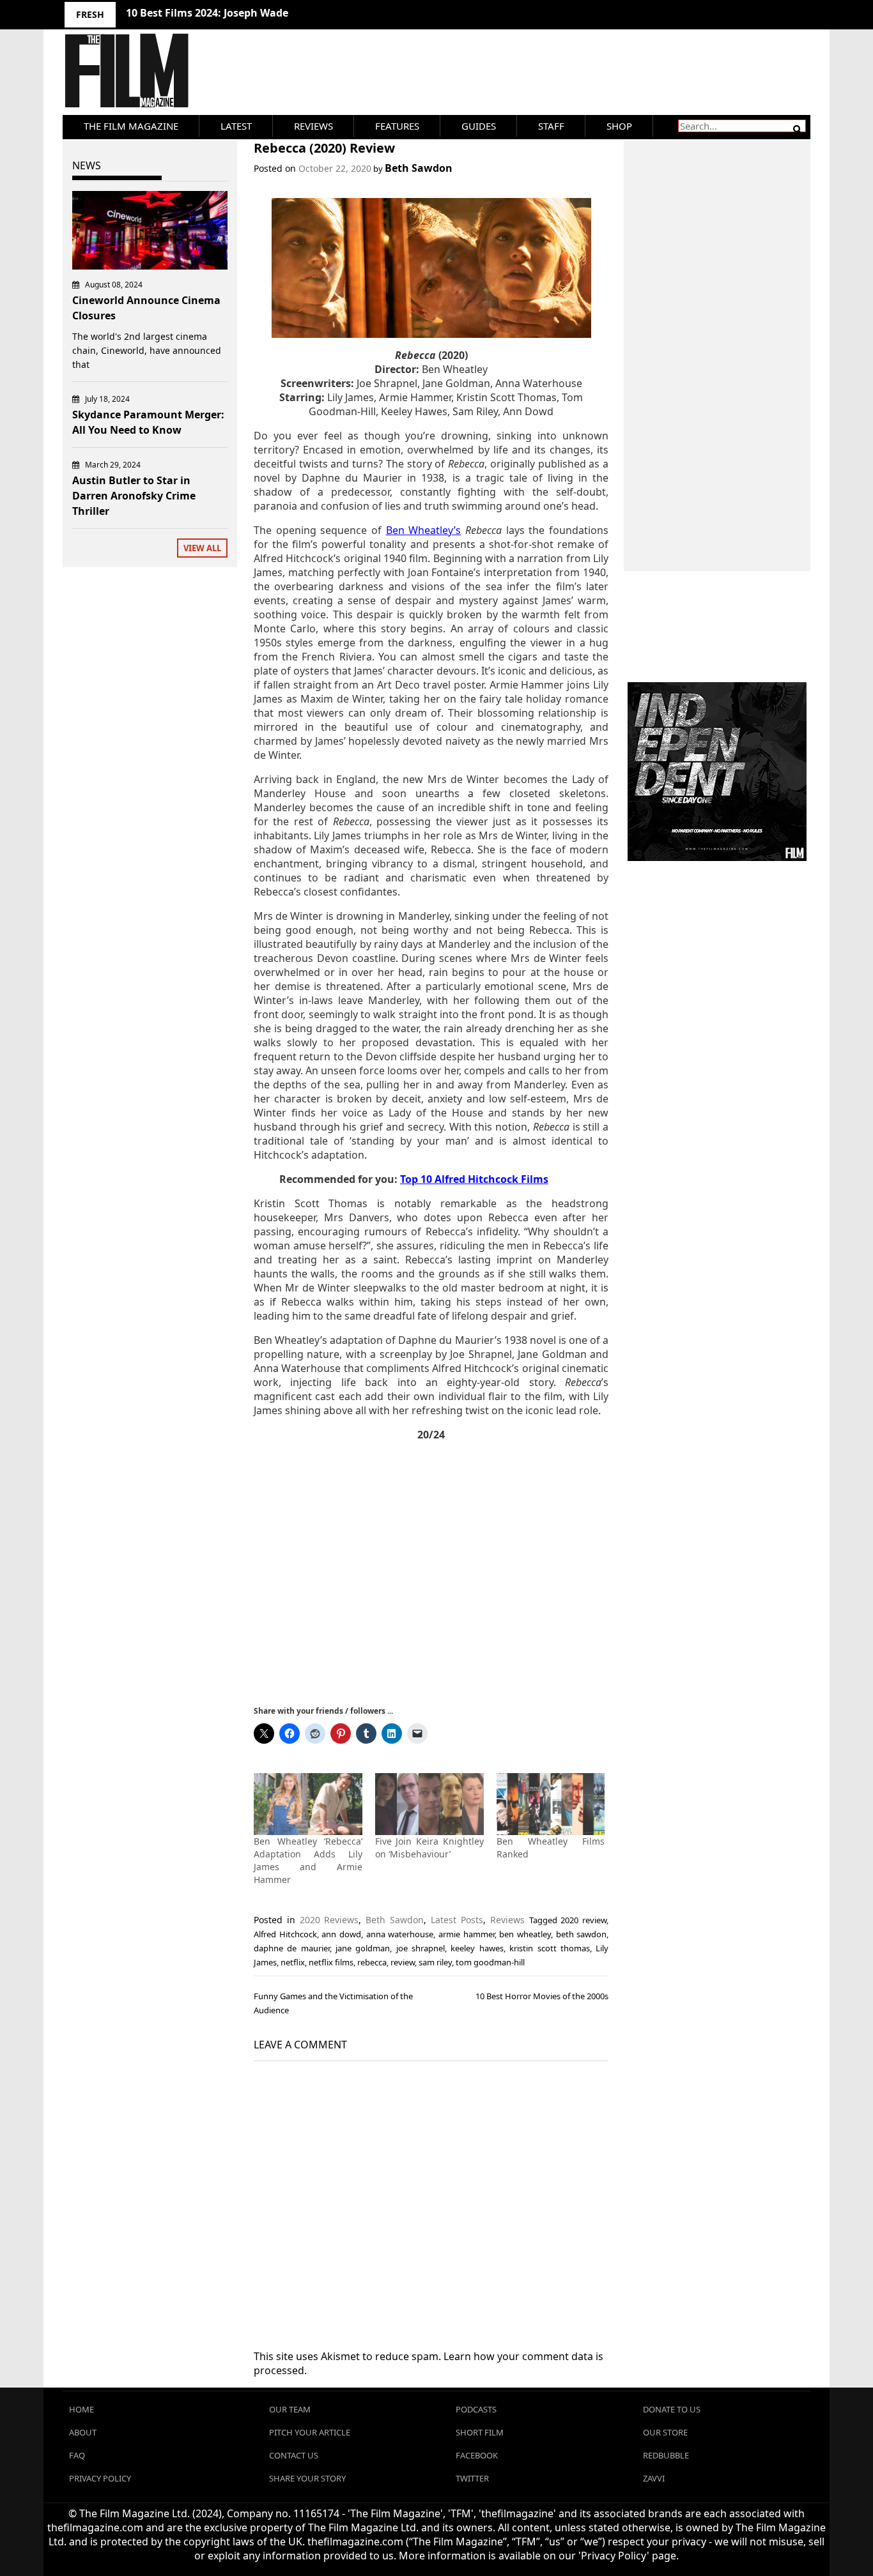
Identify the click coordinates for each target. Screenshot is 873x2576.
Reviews (313, 126)
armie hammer (467, 1934)
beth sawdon (582, 1934)
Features (397, 126)
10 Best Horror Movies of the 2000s (542, 1996)
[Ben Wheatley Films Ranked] (551, 1804)
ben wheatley (525, 1934)
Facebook (477, 2455)
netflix (293, 1962)
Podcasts (476, 2409)
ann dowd (341, 1934)
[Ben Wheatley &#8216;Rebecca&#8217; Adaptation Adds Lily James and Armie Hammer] (308, 1804)
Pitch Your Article (310, 2432)
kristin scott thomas (550, 1948)
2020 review (583, 1920)
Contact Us (294, 2455)
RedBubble (666, 2455)
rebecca (372, 1962)
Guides (479, 126)
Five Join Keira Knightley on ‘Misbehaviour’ (429, 1848)
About (83, 2432)
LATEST (236, 126)
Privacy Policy (100, 2478)
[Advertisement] (431, 1572)
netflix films (331, 1962)
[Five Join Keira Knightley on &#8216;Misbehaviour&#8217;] (429, 1804)
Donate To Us (672, 2409)
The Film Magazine (131, 126)
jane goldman (363, 1948)
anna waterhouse (400, 1934)
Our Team (290, 2409)
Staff (551, 126)
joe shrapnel (421, 1948)
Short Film (480, 2432)
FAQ (77, 2455)
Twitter (472, 2478)
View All (202, 548)
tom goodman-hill (490, 1962)
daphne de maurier (292, 1948)
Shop (619, 126)
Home (81, 2409)
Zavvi (654, 2478)
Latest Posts (457, 1920)
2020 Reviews (329, 1920)
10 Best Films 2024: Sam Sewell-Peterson (228, 13)
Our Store (665, 2432)
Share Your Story (307, 2478)
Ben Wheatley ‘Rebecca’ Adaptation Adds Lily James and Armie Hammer (308, 1860)
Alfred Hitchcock (285, 1934)
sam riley (435, 1962)
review (403, 1962)
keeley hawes (477, 1948)
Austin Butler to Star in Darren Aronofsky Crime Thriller (134, 496)
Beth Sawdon (419, 168)
